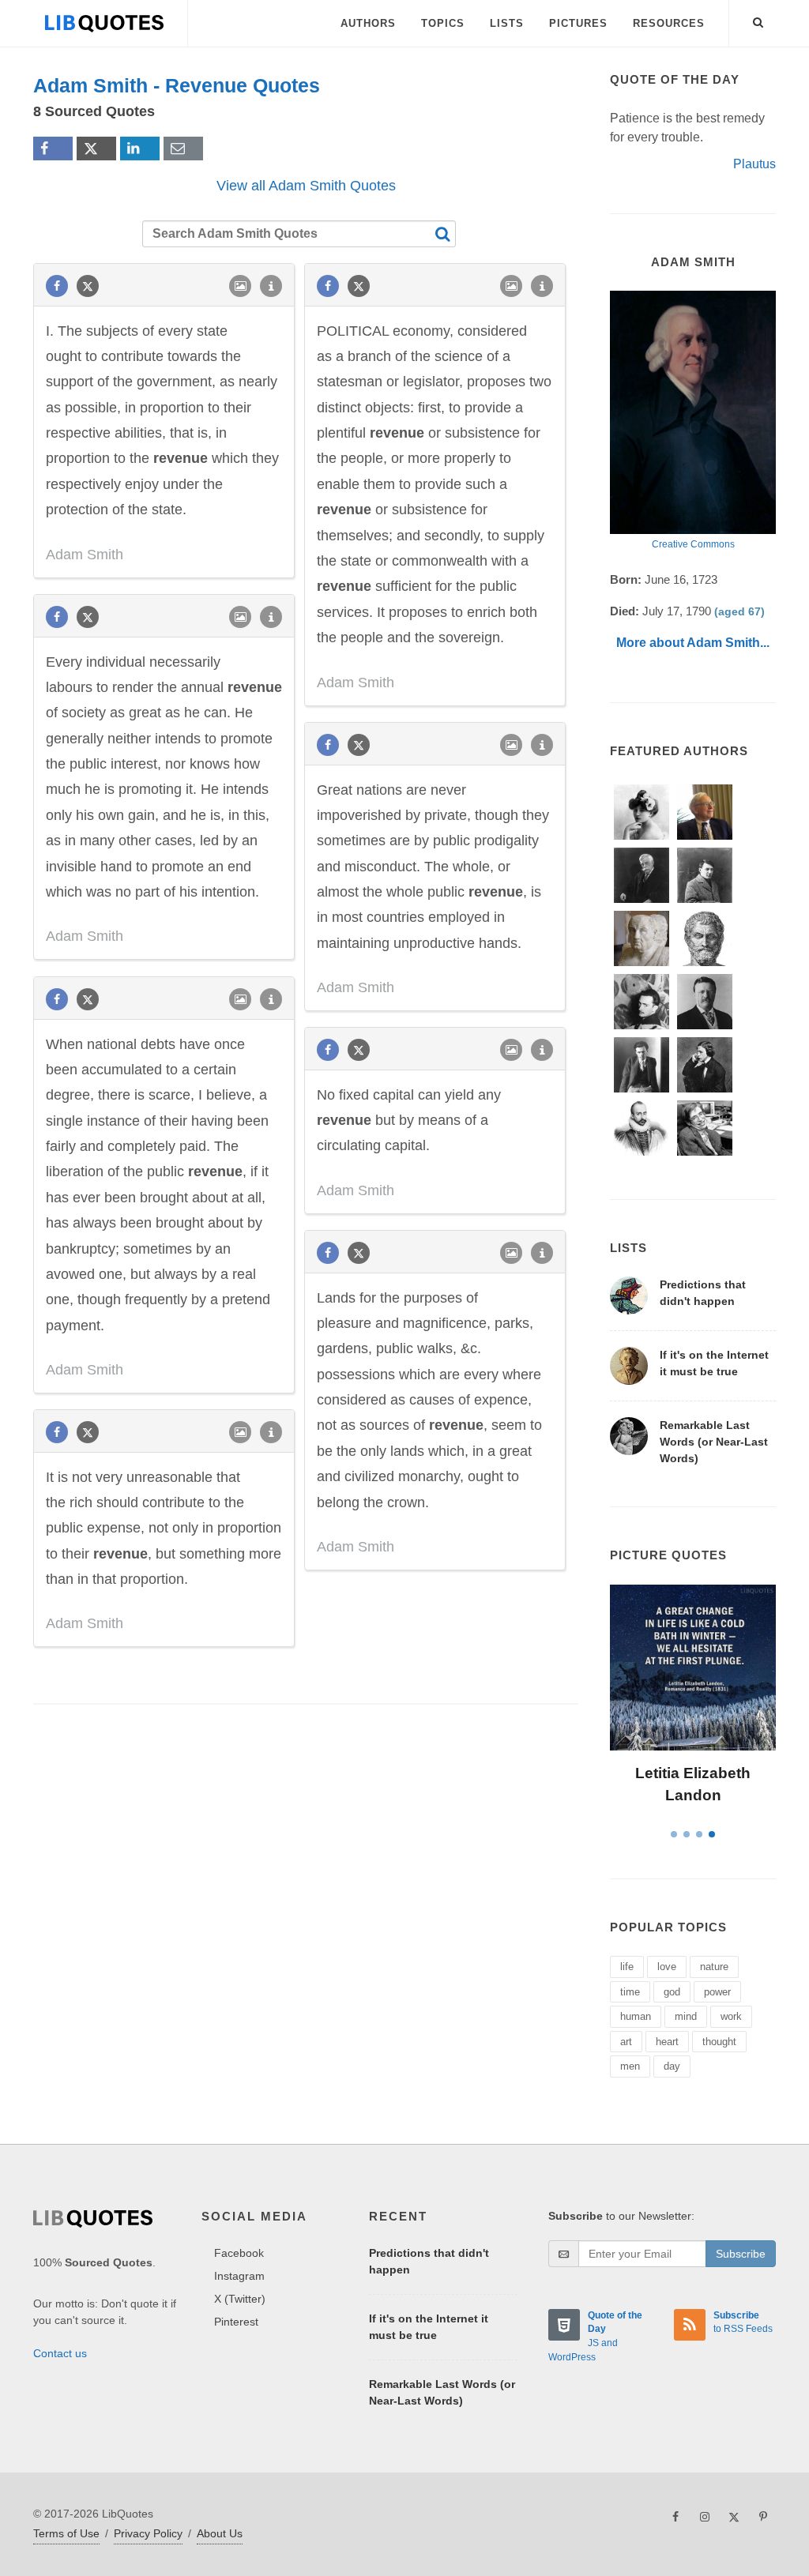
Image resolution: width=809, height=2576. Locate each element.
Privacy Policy (148, 2533)
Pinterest (236, 2322)
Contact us (60, 2353)
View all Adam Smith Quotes (306, 186)
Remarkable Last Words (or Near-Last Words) (714, 1442)
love (667, 1967)
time (630, 1992)
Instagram (239, 2276)
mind (686, 2016)
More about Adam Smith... (693, 643)
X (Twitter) (240, 2299)
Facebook (239, 2253)
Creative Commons (693, 544)
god (672, 1992)
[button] (758, 20)
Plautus (754, 164)
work (731, 2016)
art (626, 2042)
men (630, 2066)
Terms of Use (66, 2533)
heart (667, 2042)
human (636, 2016)
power (717, 1992)
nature (714, 1967)
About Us (220, 2533)
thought (719, 2042)
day (672, 2066)
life (627, 1967)
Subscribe (741, 2254)
